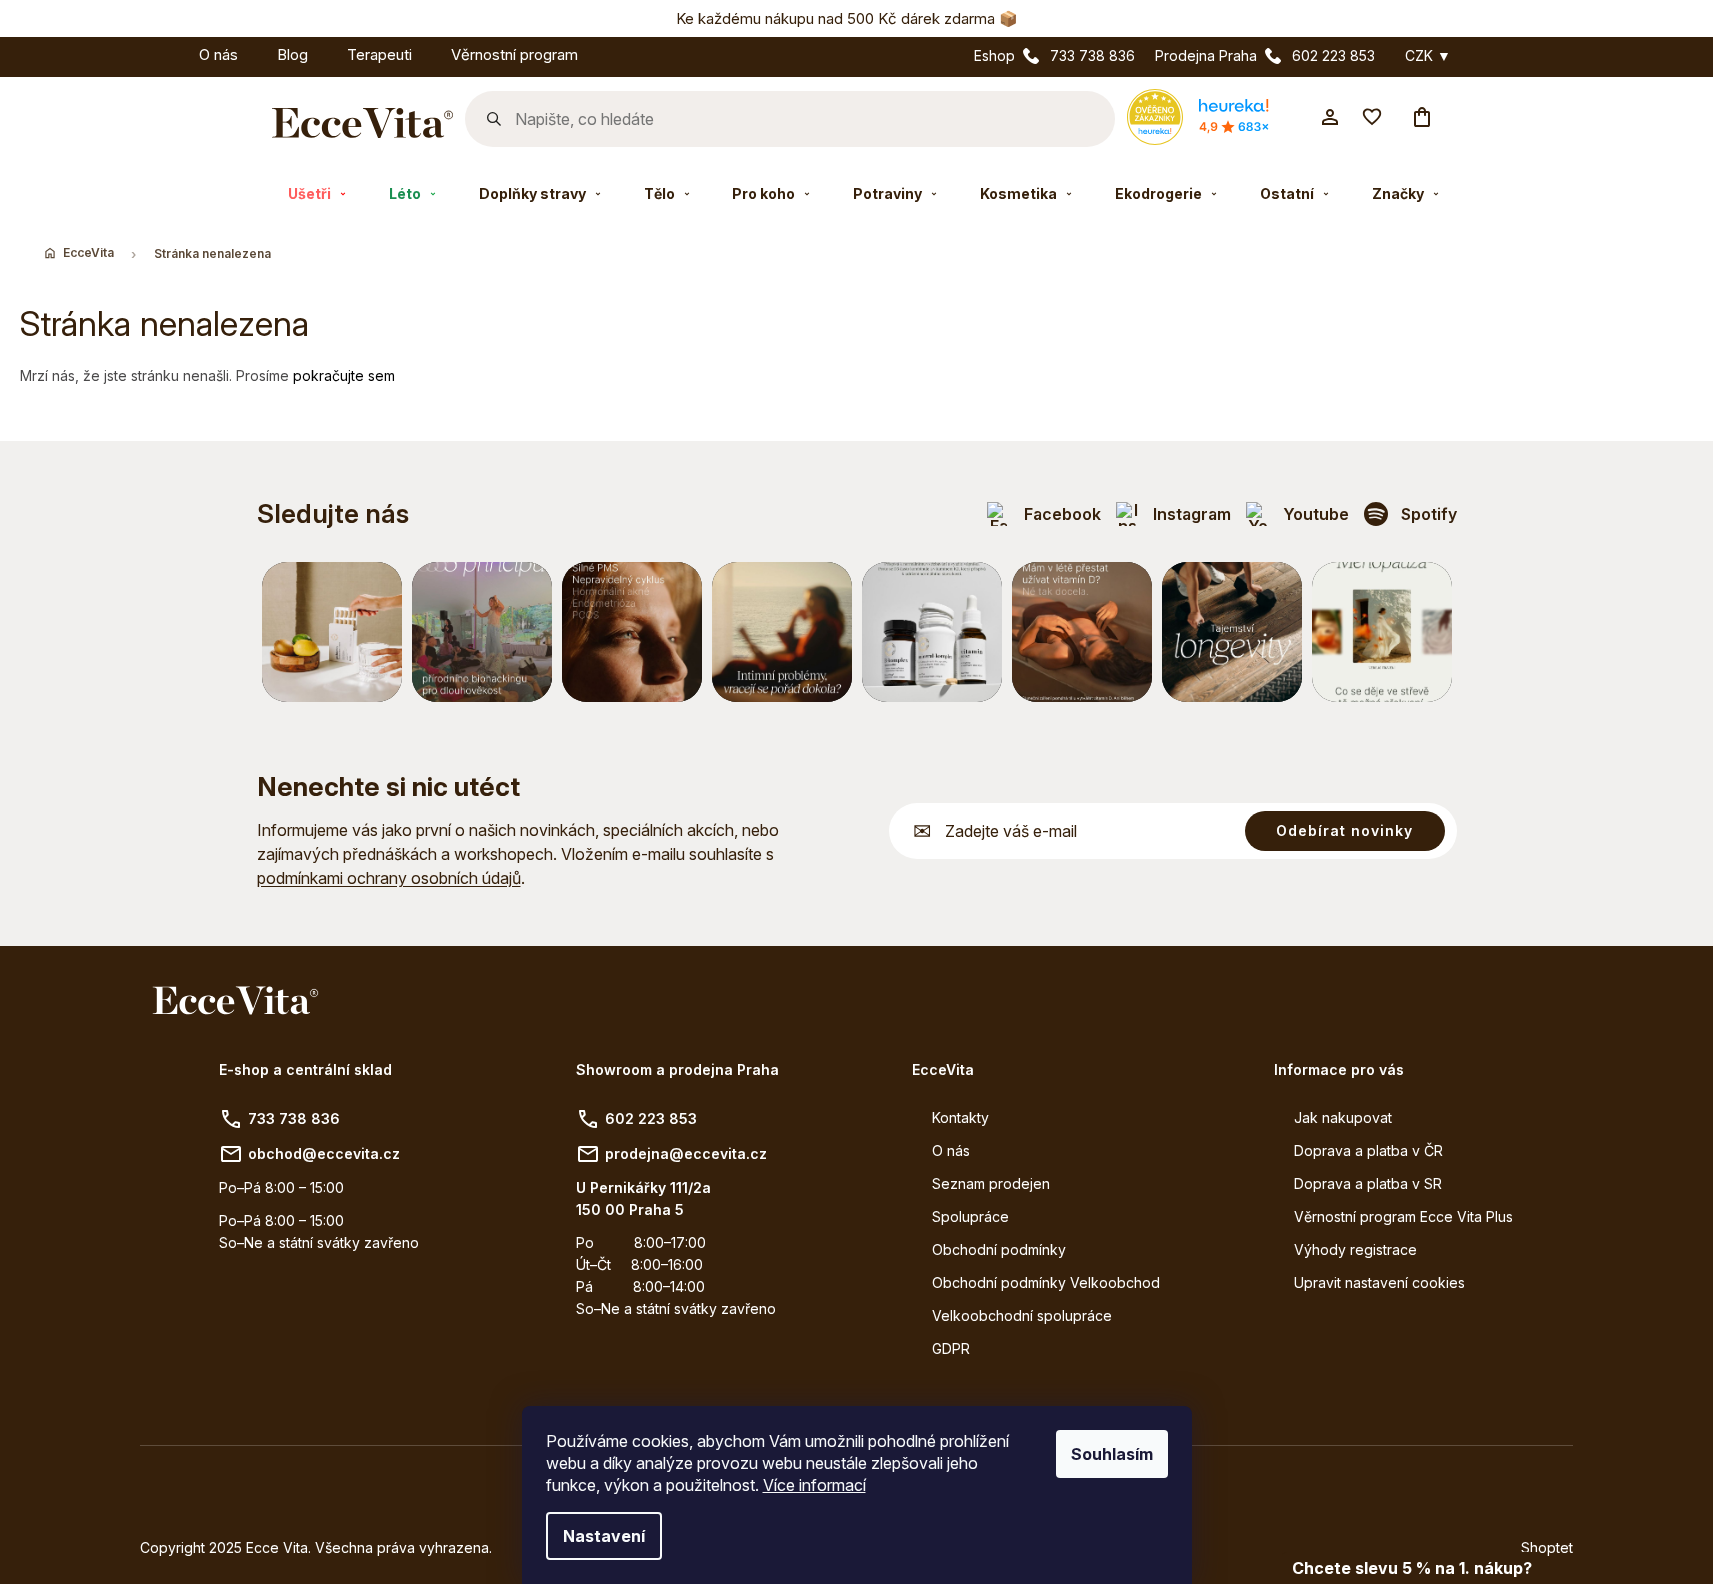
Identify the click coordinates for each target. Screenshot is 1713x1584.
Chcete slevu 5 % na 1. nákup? (1412, 1568)
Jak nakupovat (1343, 1117)
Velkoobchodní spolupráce (1022, 1315)
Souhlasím (1112, 1454)
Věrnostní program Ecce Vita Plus (1403, 1216)
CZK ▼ (1428, 56)
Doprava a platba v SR (1368, 1183)
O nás (951, 1150)
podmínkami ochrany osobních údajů (389, 878)
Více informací (814, 1485)
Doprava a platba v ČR (1368, 1150)
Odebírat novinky (1344, 830)
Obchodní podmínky (999, 1249)
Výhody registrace (1355, 1249)
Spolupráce (970, 1216)
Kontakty (960, 1117)
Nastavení (604, 1536)
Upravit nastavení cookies (1379, 1282)
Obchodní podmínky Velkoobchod (1046, 1282)
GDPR (951, 1348)
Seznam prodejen (991, 1183)
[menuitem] (160, 51)
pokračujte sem (344, 375)
